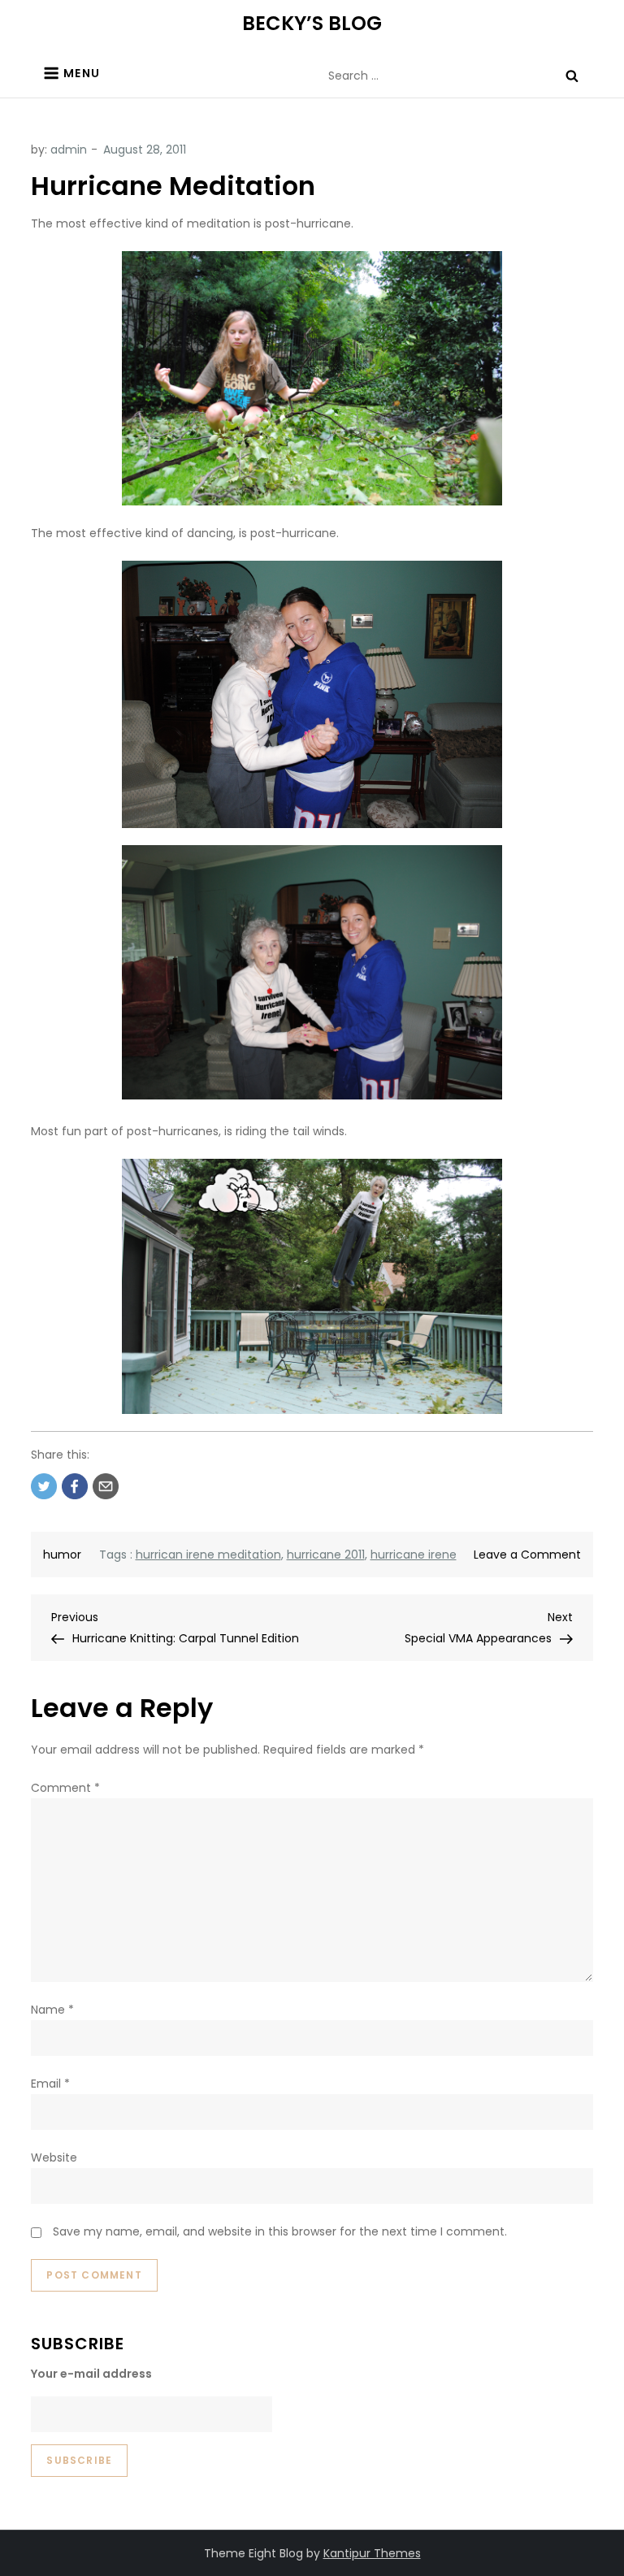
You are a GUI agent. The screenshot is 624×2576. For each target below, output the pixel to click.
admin (69, 150)
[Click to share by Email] (106, 1486)
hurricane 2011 (326, 1555)
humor (62, 1555)
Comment (65, 1788)
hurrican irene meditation (208, 1555)
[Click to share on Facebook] (75, 1486)
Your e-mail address (91, 2374)
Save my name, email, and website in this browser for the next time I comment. (280, 2231)
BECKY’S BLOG (312, 23)
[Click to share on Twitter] (44, 1486)
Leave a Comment (527, 1555)
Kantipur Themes (372, 2553)
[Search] (572, 76)
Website (54, 2158)
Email (50, 2084)
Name (52, 2010)
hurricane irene (414, 1555)
